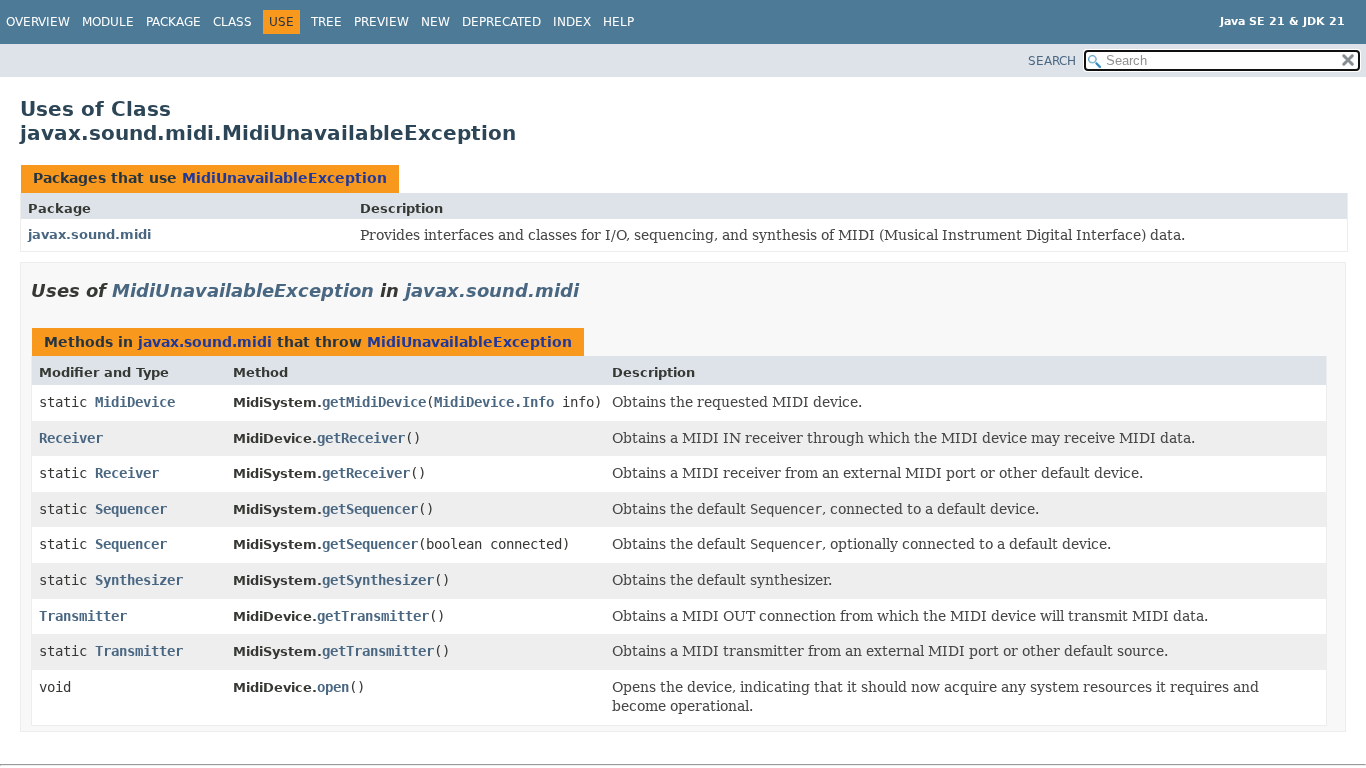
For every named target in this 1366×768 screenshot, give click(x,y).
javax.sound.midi (89, 234)
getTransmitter (373, 616)
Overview (38, 22)
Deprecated (501, 22)
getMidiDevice (374, 402)
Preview (381, 22)
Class (232, 22)
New (435, 22)
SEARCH (1052, 61)
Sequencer (131, 509)
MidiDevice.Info (494, 402)
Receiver (71, 438)
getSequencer (370, 509)
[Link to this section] (593, 290)
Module (108, 22)
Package (173, 22)
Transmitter (83, 616)
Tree (326, 22)
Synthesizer (139, 580)
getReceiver (361, 438)
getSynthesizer (378, 580)
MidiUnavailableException (284, 178)
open (333, 687)
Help (618, 22)
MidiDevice (135, 402)
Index (572, 22)
